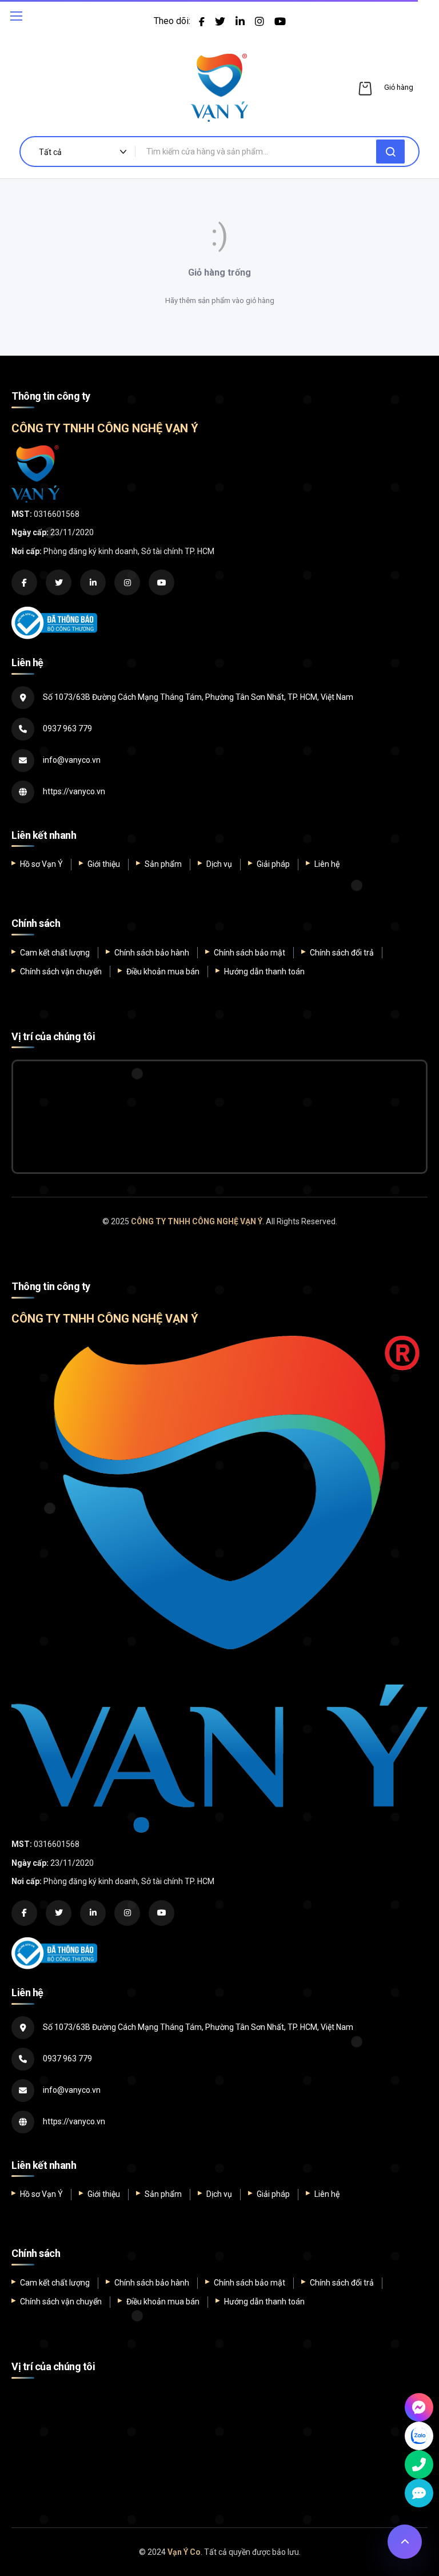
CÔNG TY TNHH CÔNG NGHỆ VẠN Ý (197, 1221)
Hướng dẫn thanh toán (264, 972)
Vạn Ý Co (184, 2552)
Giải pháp (273, 864)
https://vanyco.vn (74, 791)
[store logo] (219, 88)
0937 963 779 (67, 728)
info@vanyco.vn (72, 760)
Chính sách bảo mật (250, 953)
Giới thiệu (104, 864)
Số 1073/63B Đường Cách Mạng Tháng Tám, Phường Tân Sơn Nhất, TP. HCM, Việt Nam (198, 697)
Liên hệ (327, 864)
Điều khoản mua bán (163, 972)
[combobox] (260, 152)
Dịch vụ (219, 864)
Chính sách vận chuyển (61, 972)
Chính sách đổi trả (342, 953)
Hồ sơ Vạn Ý (41, 864)
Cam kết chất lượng (55, 953)
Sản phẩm (163, 864)
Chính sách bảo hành (152, 953)
